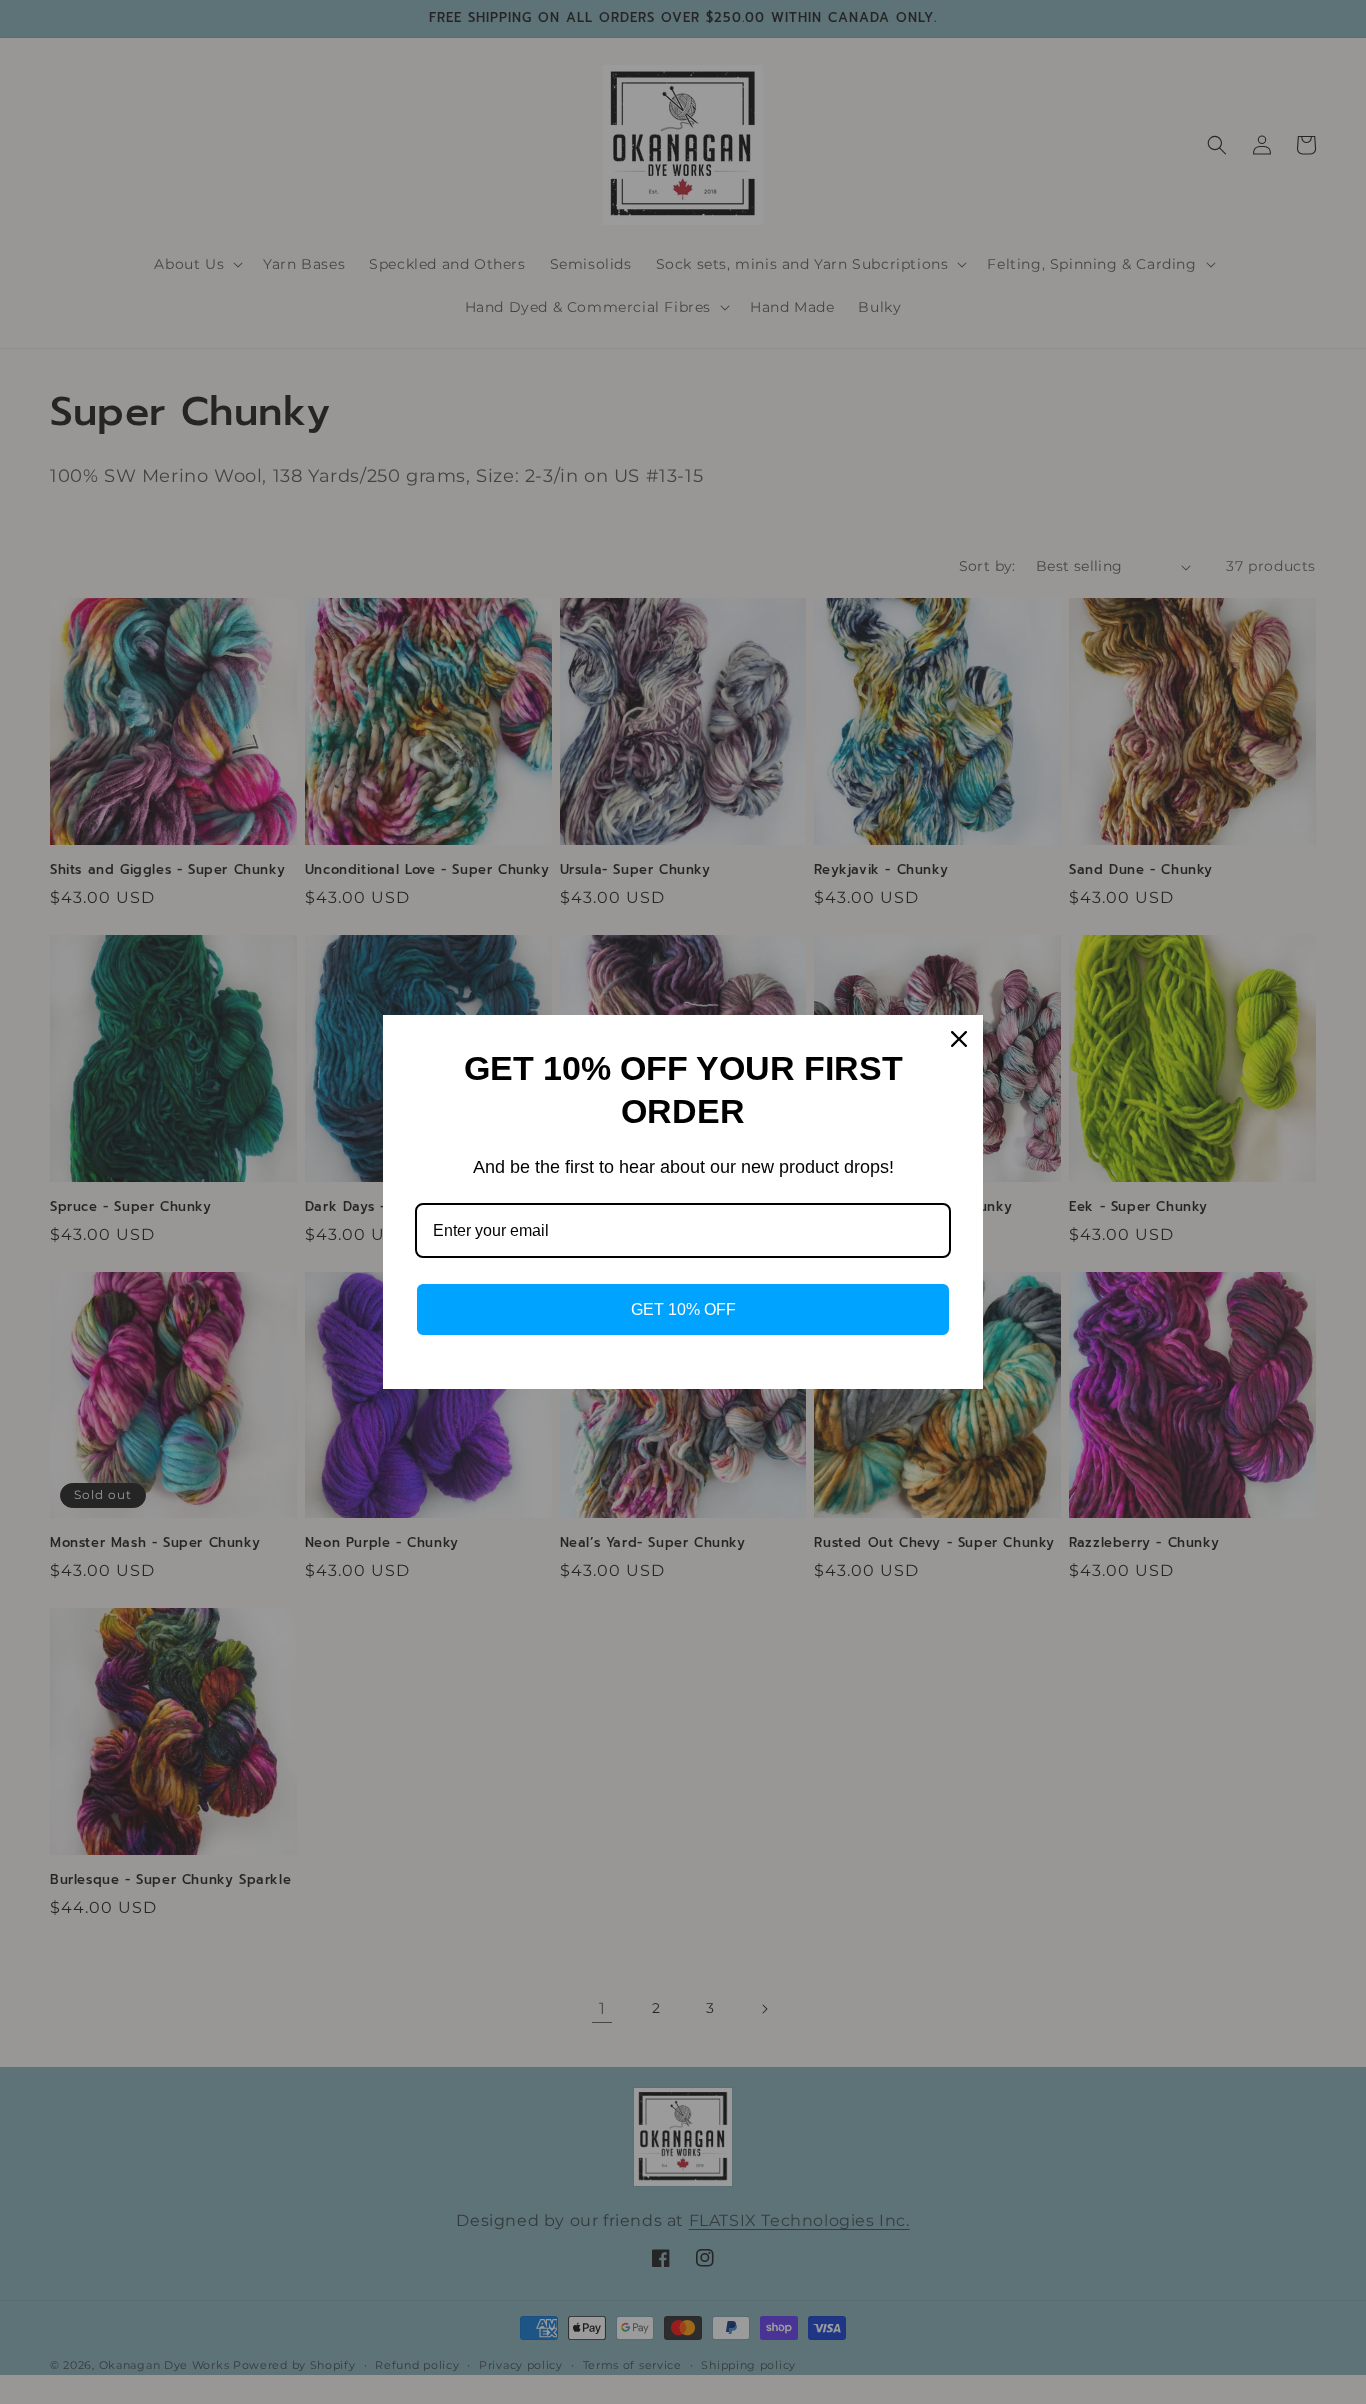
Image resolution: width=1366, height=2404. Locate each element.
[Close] (959, 1039)
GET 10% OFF (683, 1309)
